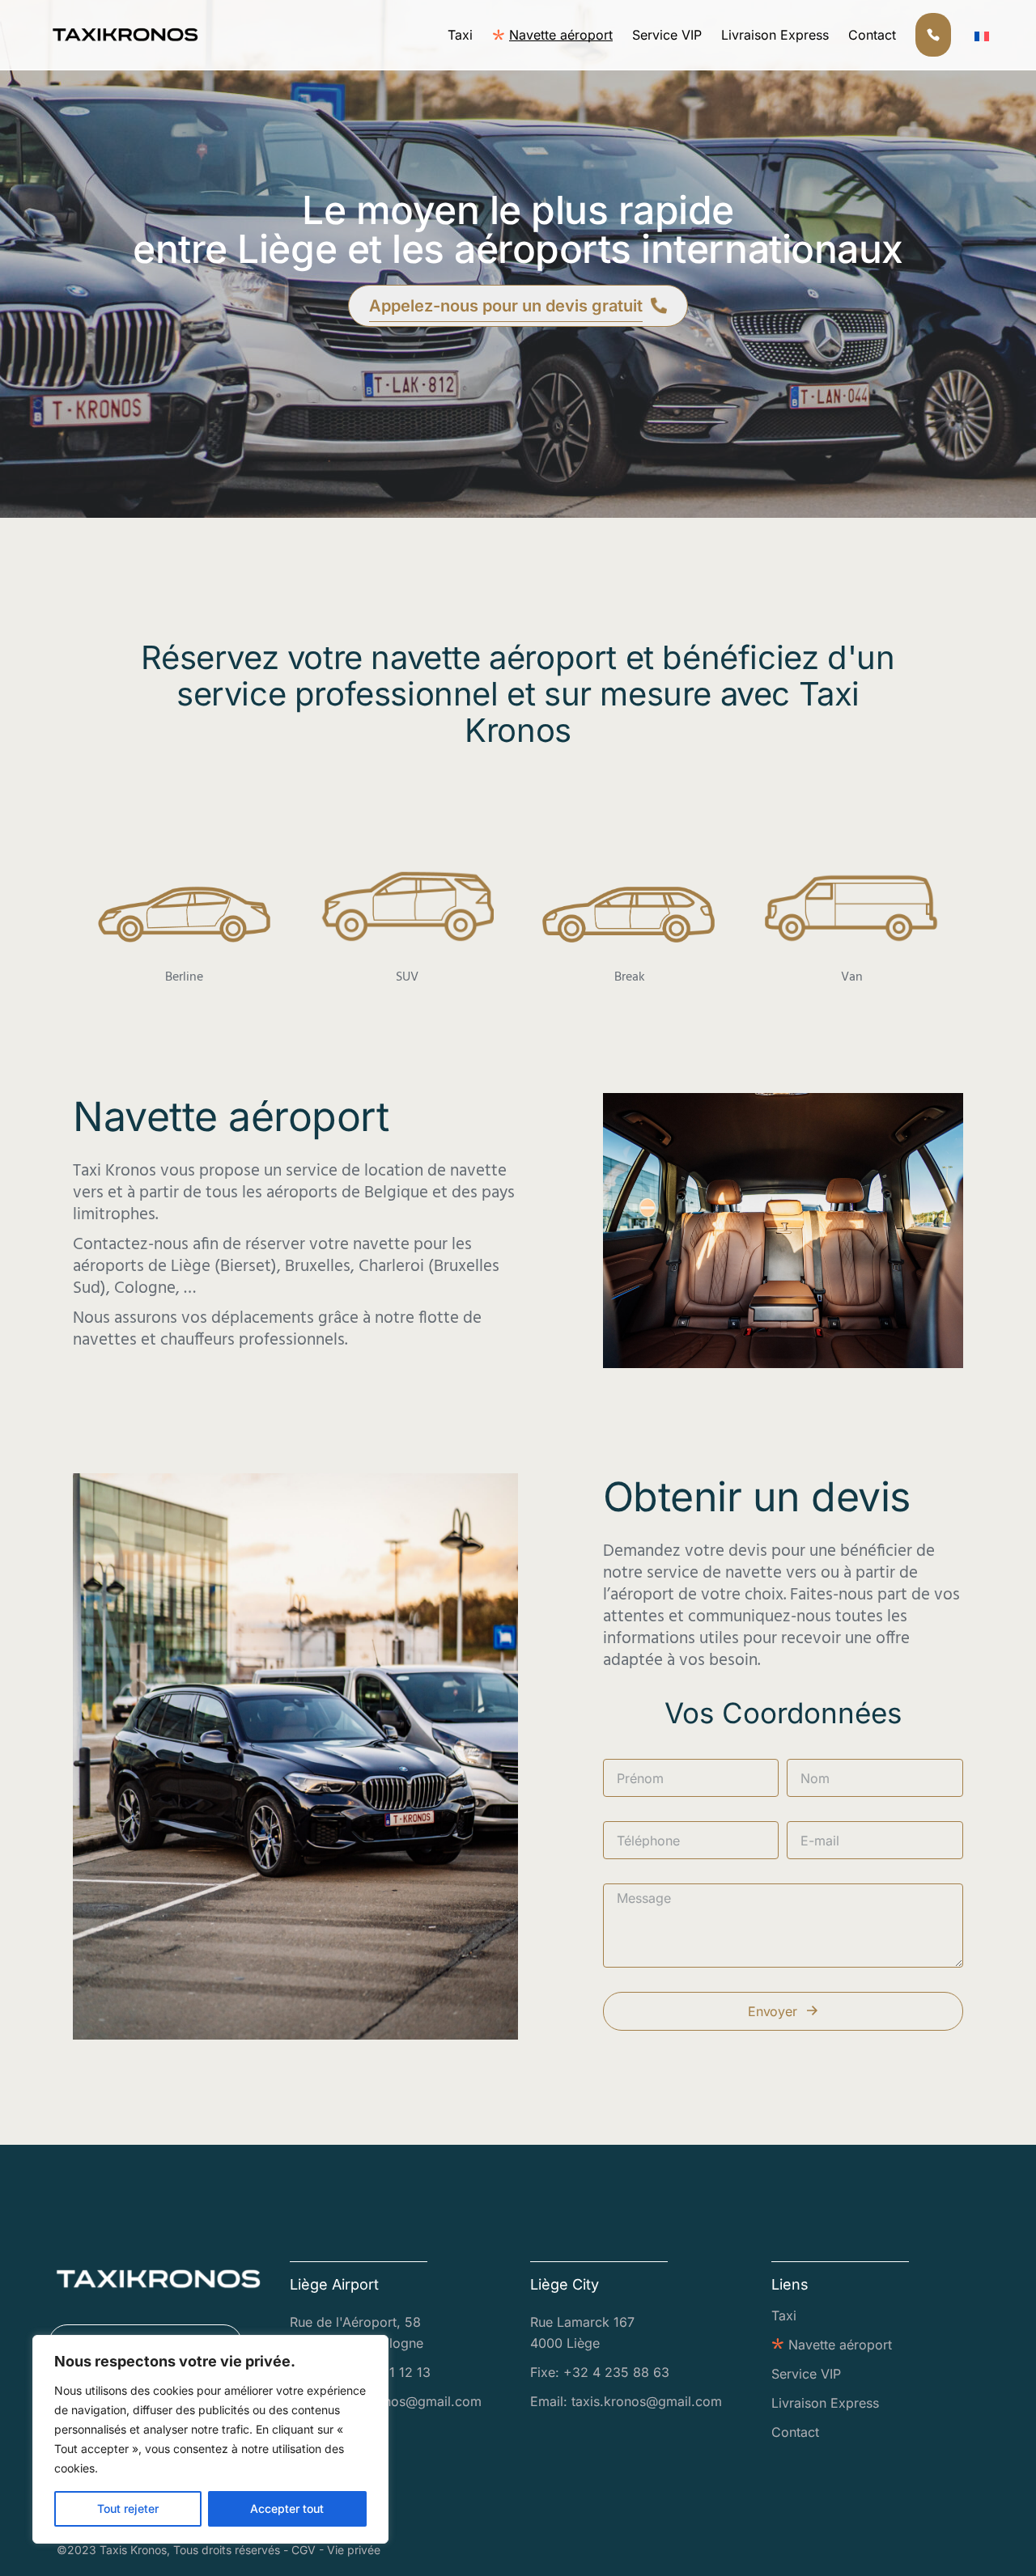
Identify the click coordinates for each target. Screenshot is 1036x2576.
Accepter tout (287, 2508)
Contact (795, 2432)
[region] (210, 2439)
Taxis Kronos (133, 2550)
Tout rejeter (128, 2508)
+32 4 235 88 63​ (616, 2372)
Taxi (784, 2315)
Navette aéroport (840, 2345)
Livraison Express (825, 2403)
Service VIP (806, 2374)
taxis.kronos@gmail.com (406, 2401)
